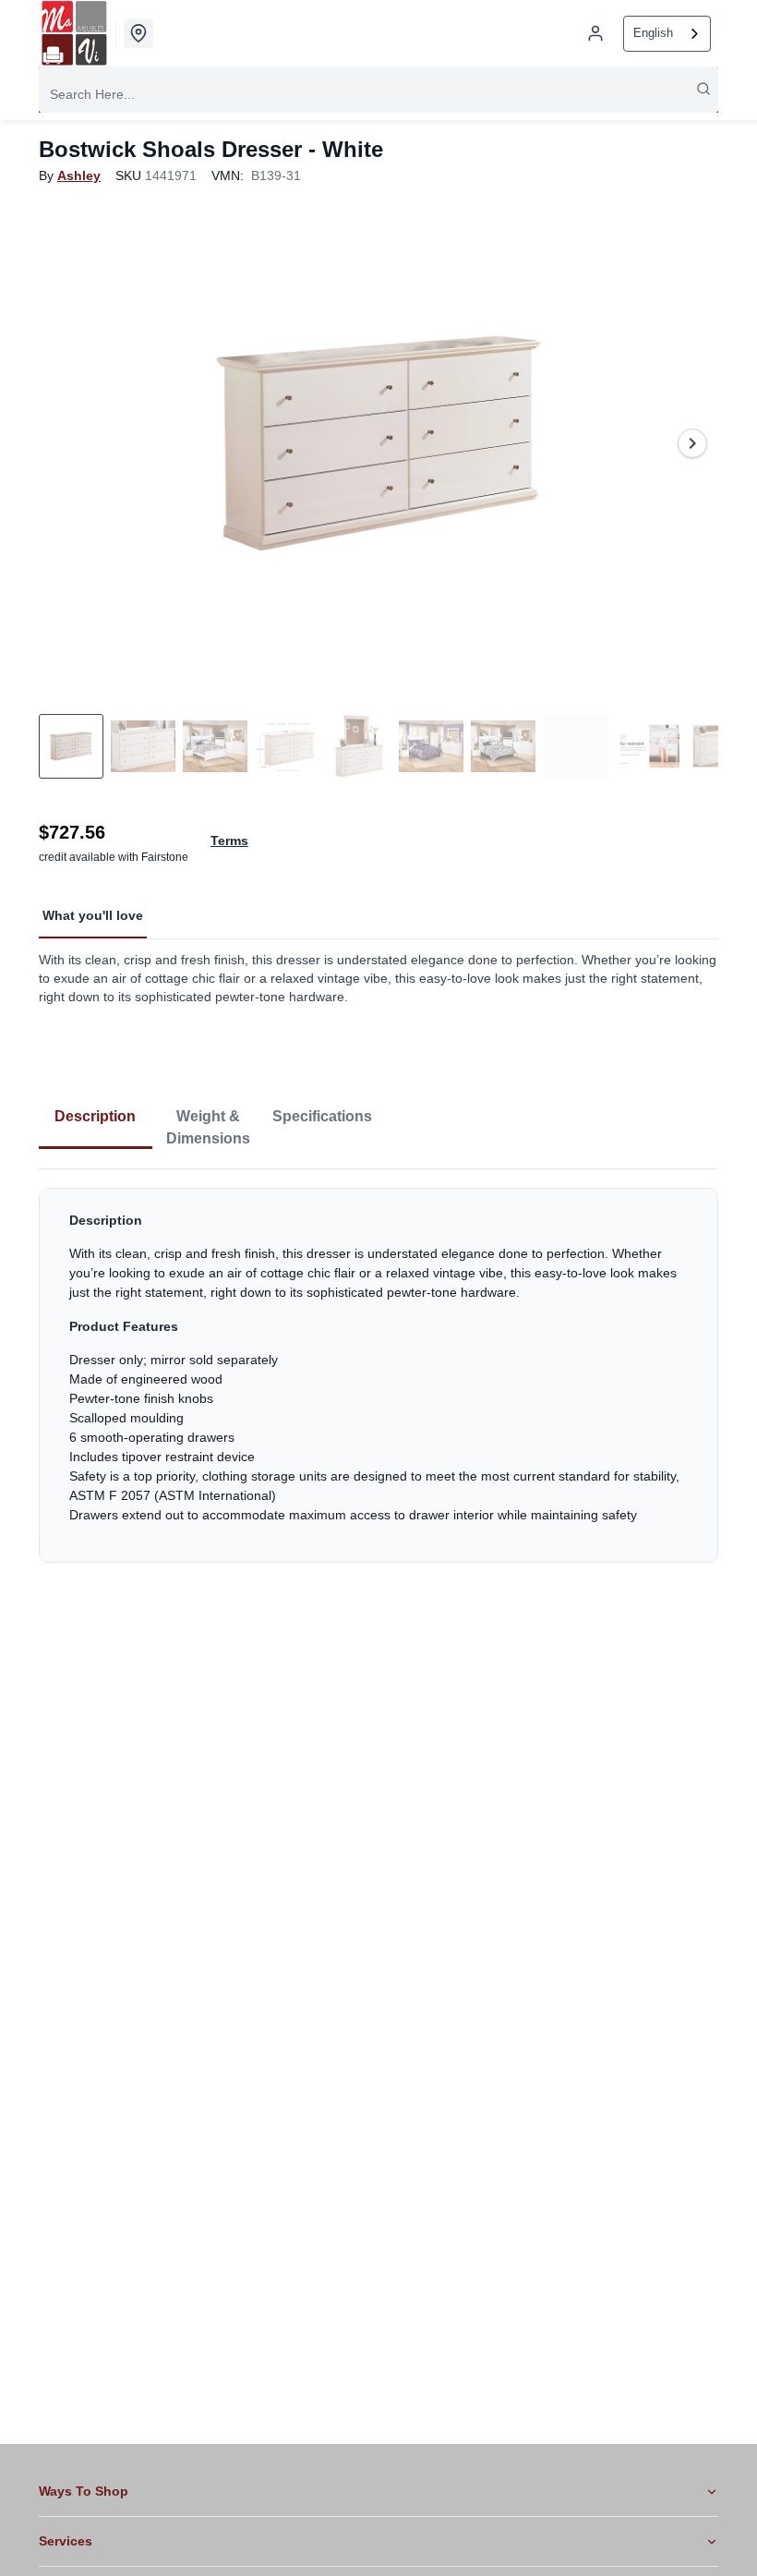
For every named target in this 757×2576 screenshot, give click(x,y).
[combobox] (667, 34)
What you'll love (93, 915)
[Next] (692, 443)
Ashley (79, 175)
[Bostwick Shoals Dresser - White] (378, 443)
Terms (229, 841)
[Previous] (65, 443)
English (653, 33)
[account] (595, 33)
